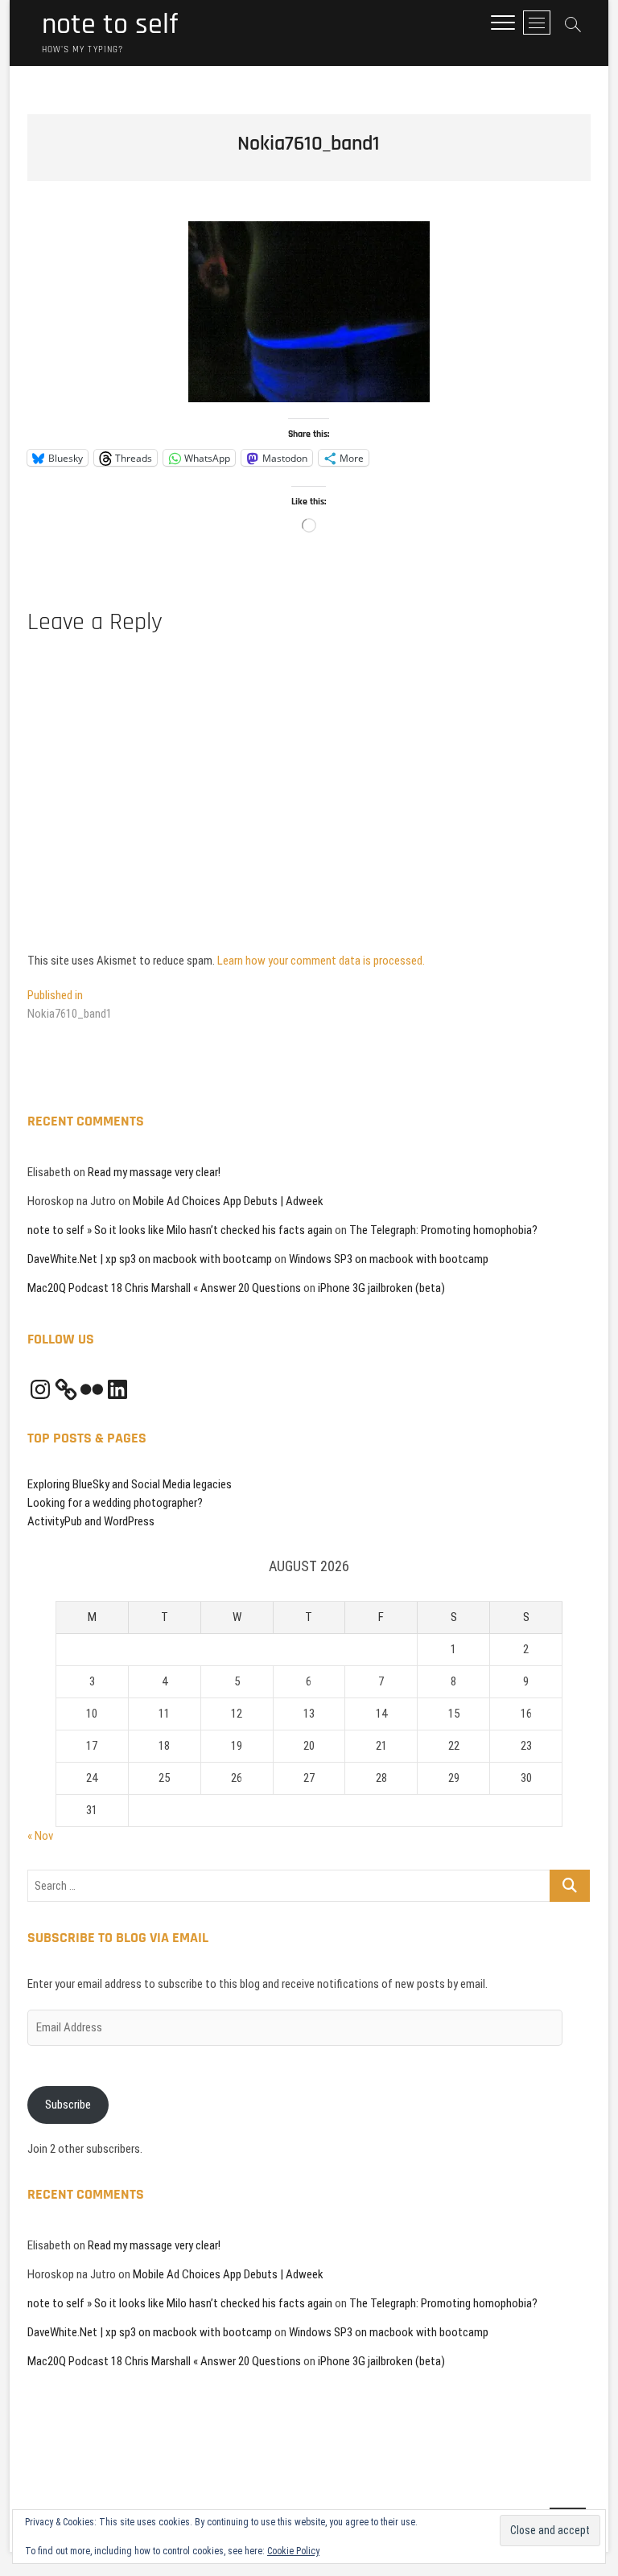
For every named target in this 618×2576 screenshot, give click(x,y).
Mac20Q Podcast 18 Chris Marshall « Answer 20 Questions (164, 1288)
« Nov (40, 1836)
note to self (110, 25)
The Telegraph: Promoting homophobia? (443, 1230)
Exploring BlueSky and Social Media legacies (130, 1484)
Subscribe (68, 2105)
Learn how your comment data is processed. (321, 961)
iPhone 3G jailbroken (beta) (381, 1288)
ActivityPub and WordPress (91, 1521)
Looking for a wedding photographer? (115, 1503)
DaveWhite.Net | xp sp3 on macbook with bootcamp (150, 1259)
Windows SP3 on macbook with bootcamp (389, 1259)
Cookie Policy (293, 2551)
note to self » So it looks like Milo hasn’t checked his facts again (180, 1230)
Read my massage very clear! (154, 1172)
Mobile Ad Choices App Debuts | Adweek (228, 1201)
